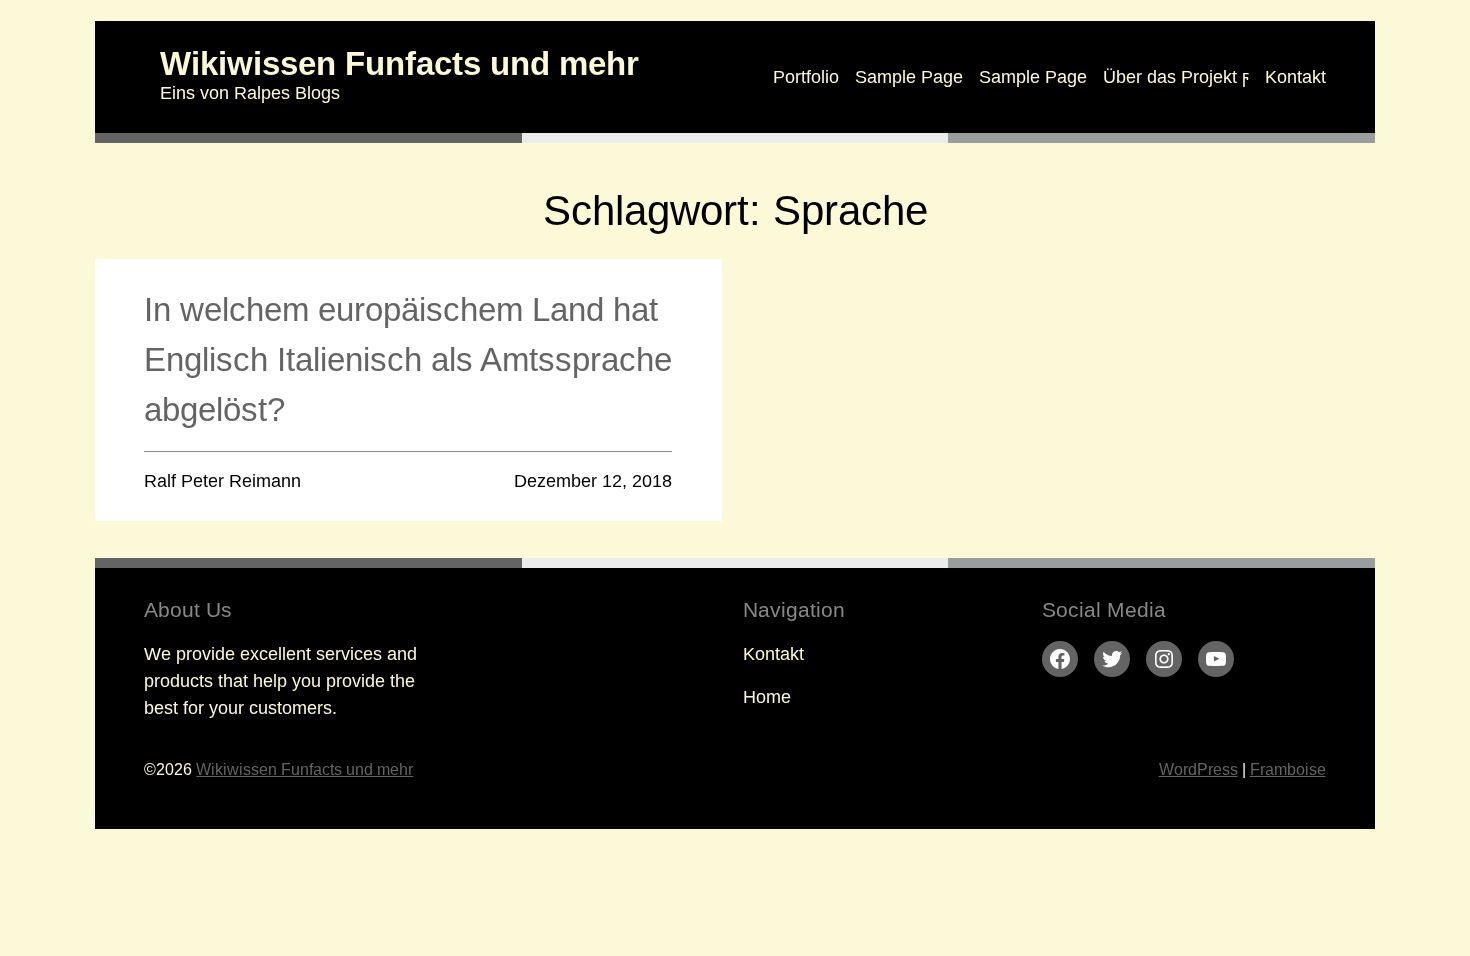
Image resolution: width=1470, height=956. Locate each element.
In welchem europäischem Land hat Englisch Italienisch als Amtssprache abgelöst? (408, 359)
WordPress (1198, 769)
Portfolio (806, 77)
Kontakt (1295, 77)
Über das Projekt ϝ (1176, 77)
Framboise (1288, 769)
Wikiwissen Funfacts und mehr (399, 63)
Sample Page (909, 77)
